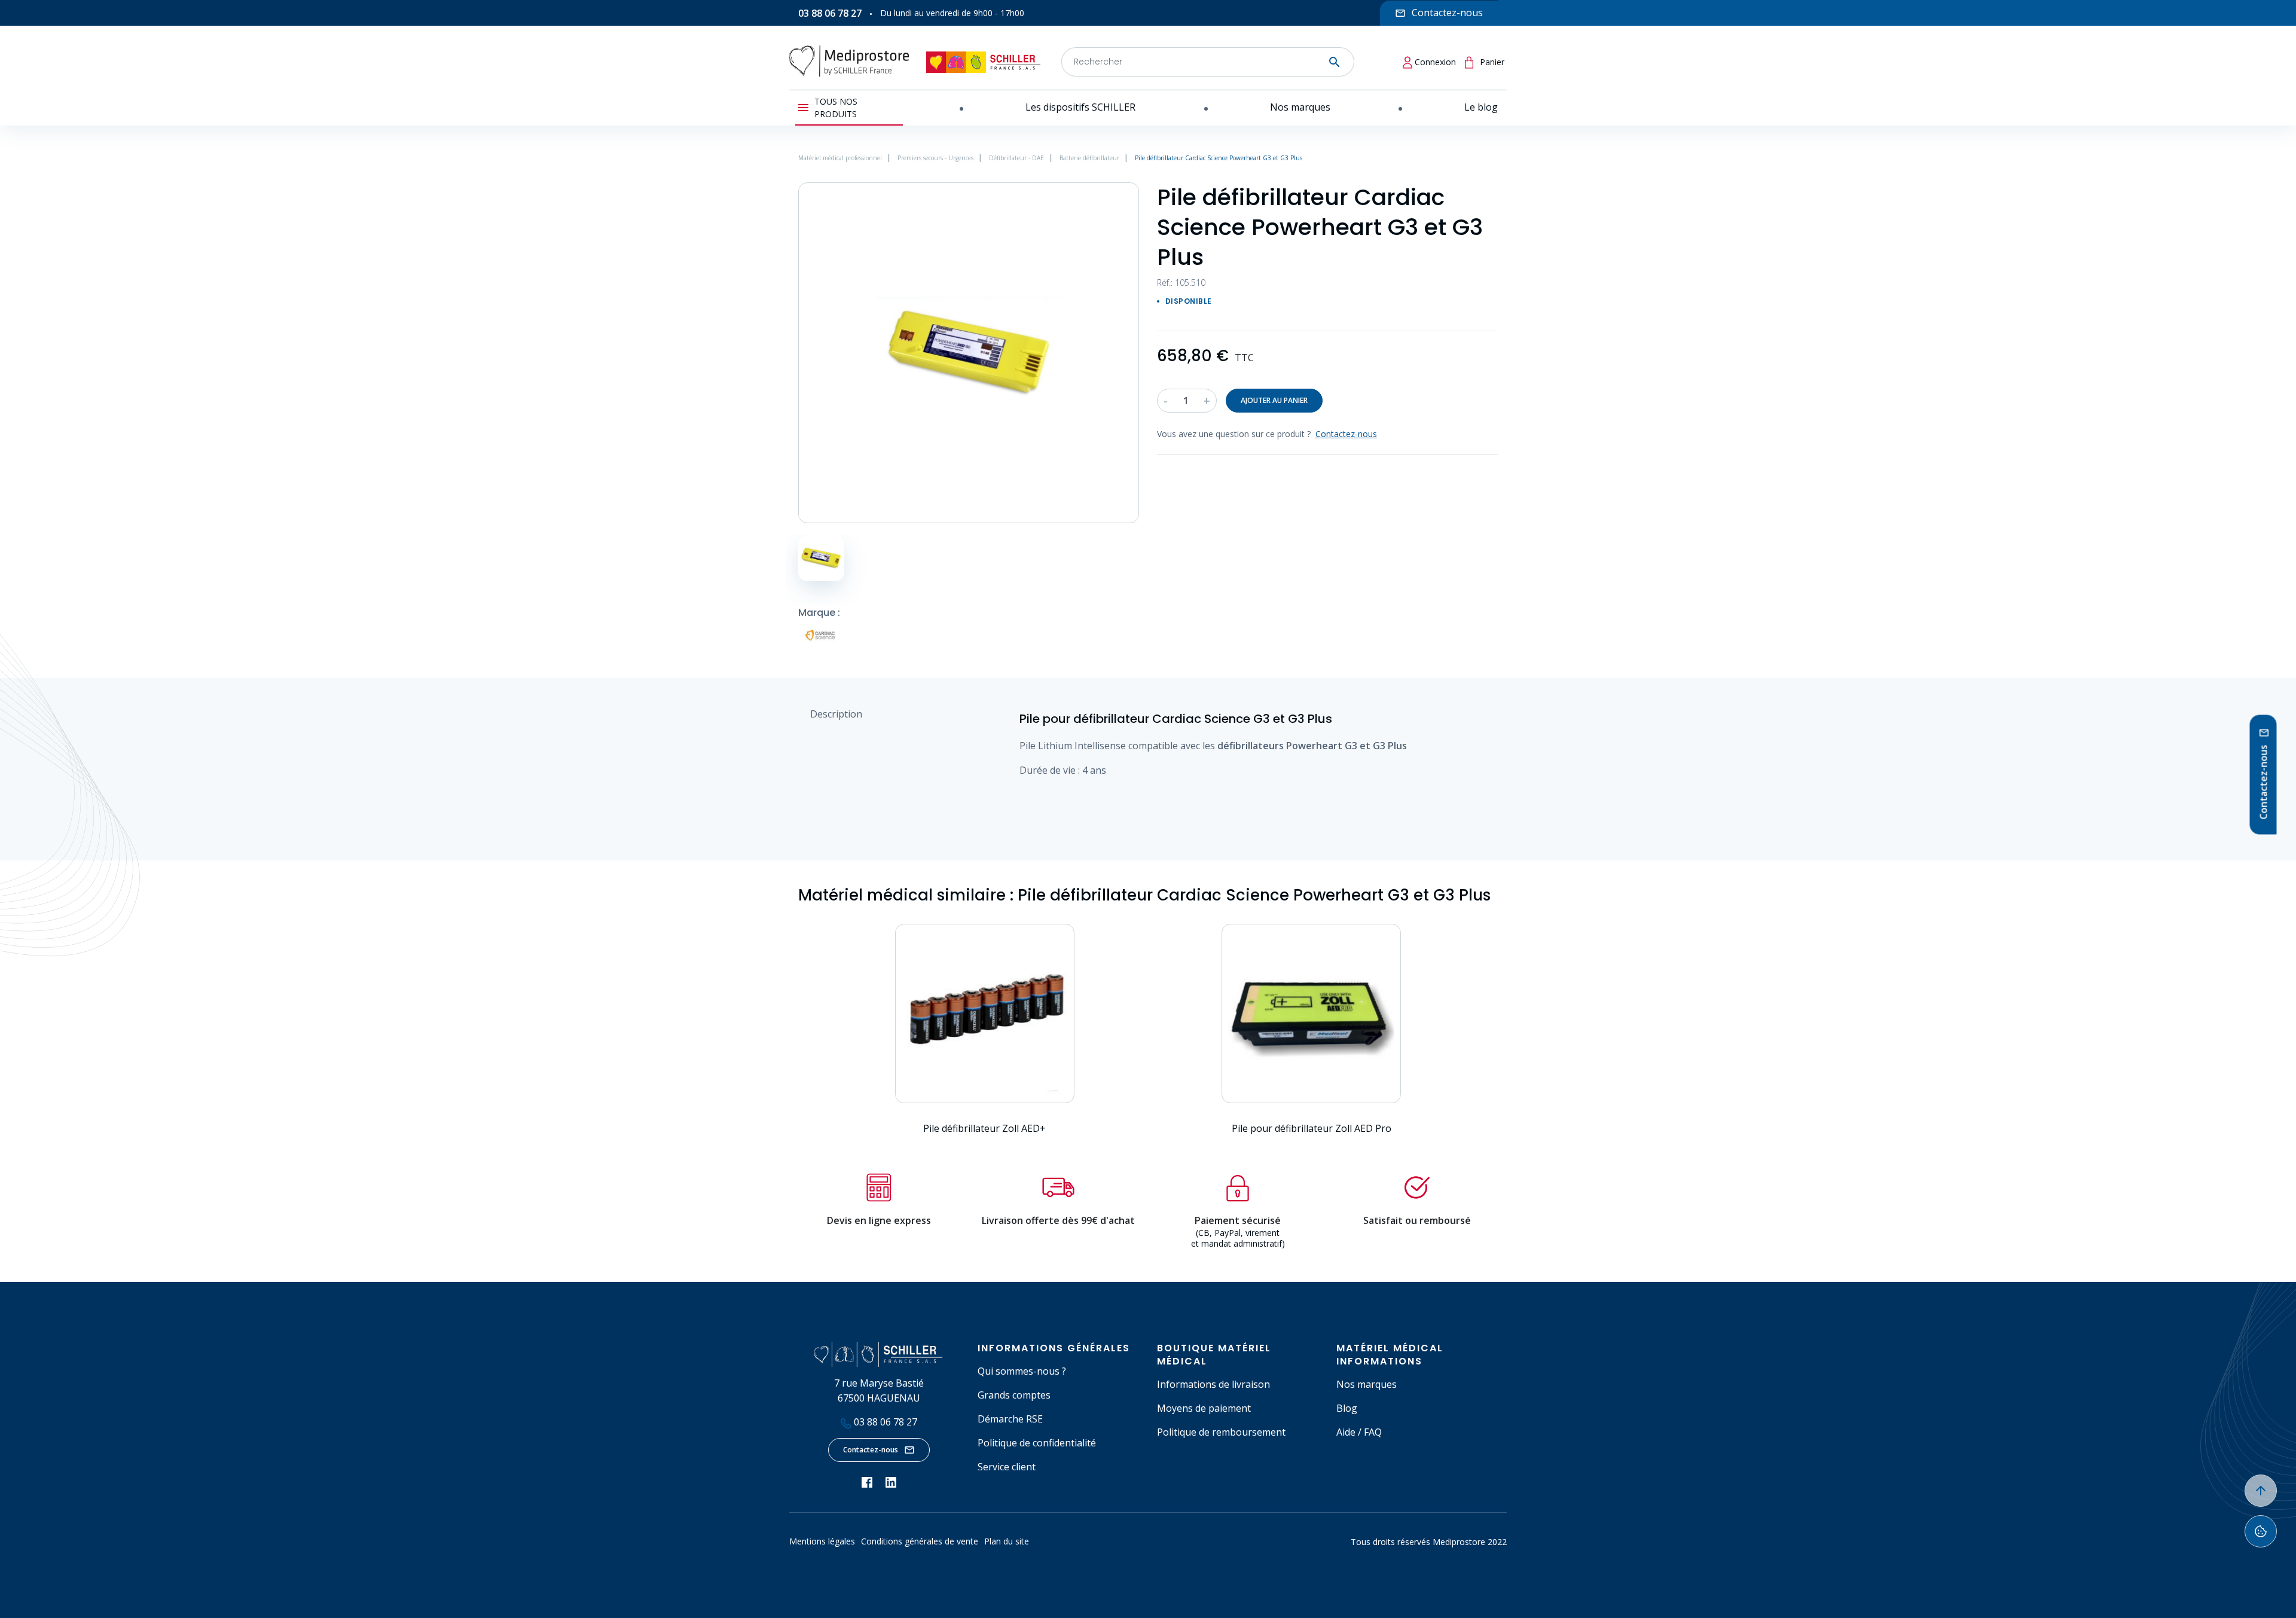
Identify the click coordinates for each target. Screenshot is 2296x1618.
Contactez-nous (871, 1450)
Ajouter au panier (1274, 400)
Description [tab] (836, 714)
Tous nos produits (836, 108)
